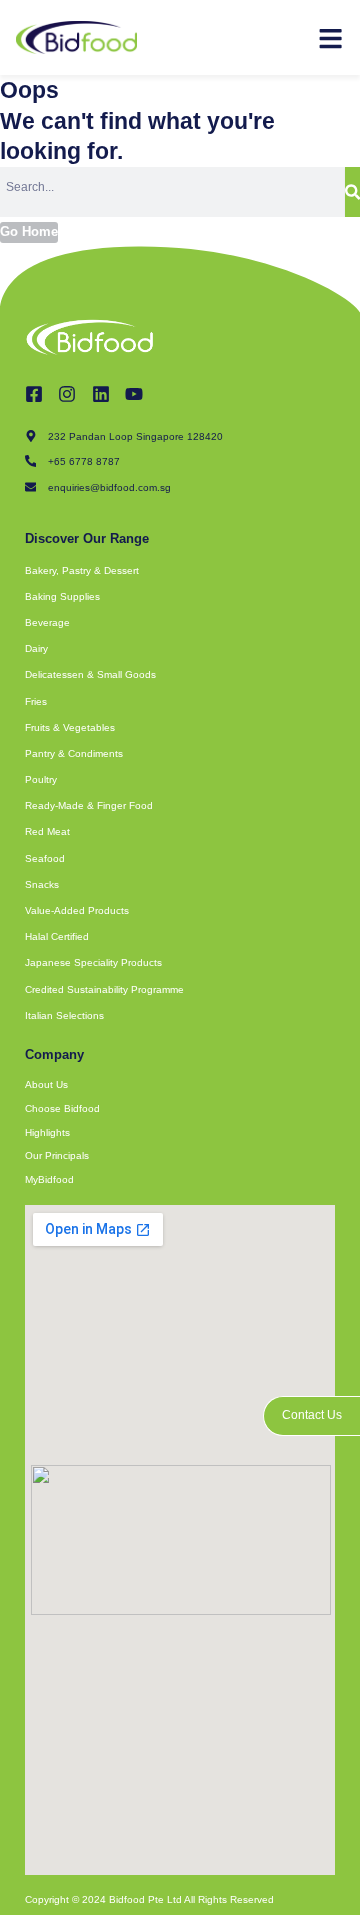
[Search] (352, 192)
